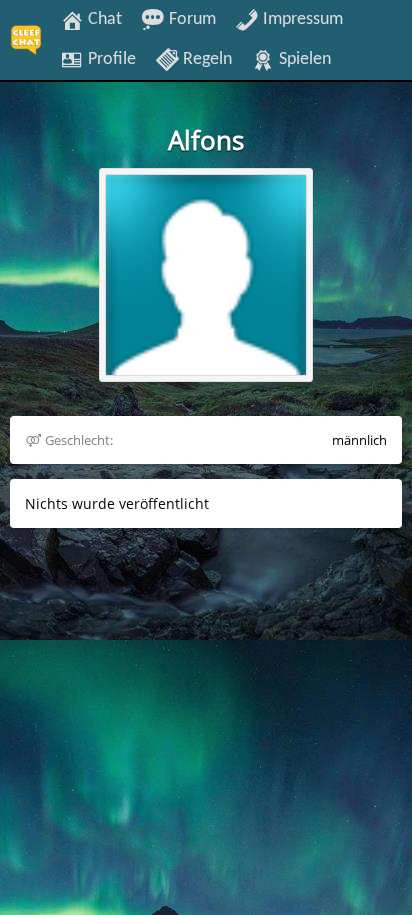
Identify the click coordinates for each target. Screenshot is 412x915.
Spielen (303, 59)
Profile (110, 59)
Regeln (205, 59)
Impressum (301, 19)
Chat (103, 19)
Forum (190, 19)
